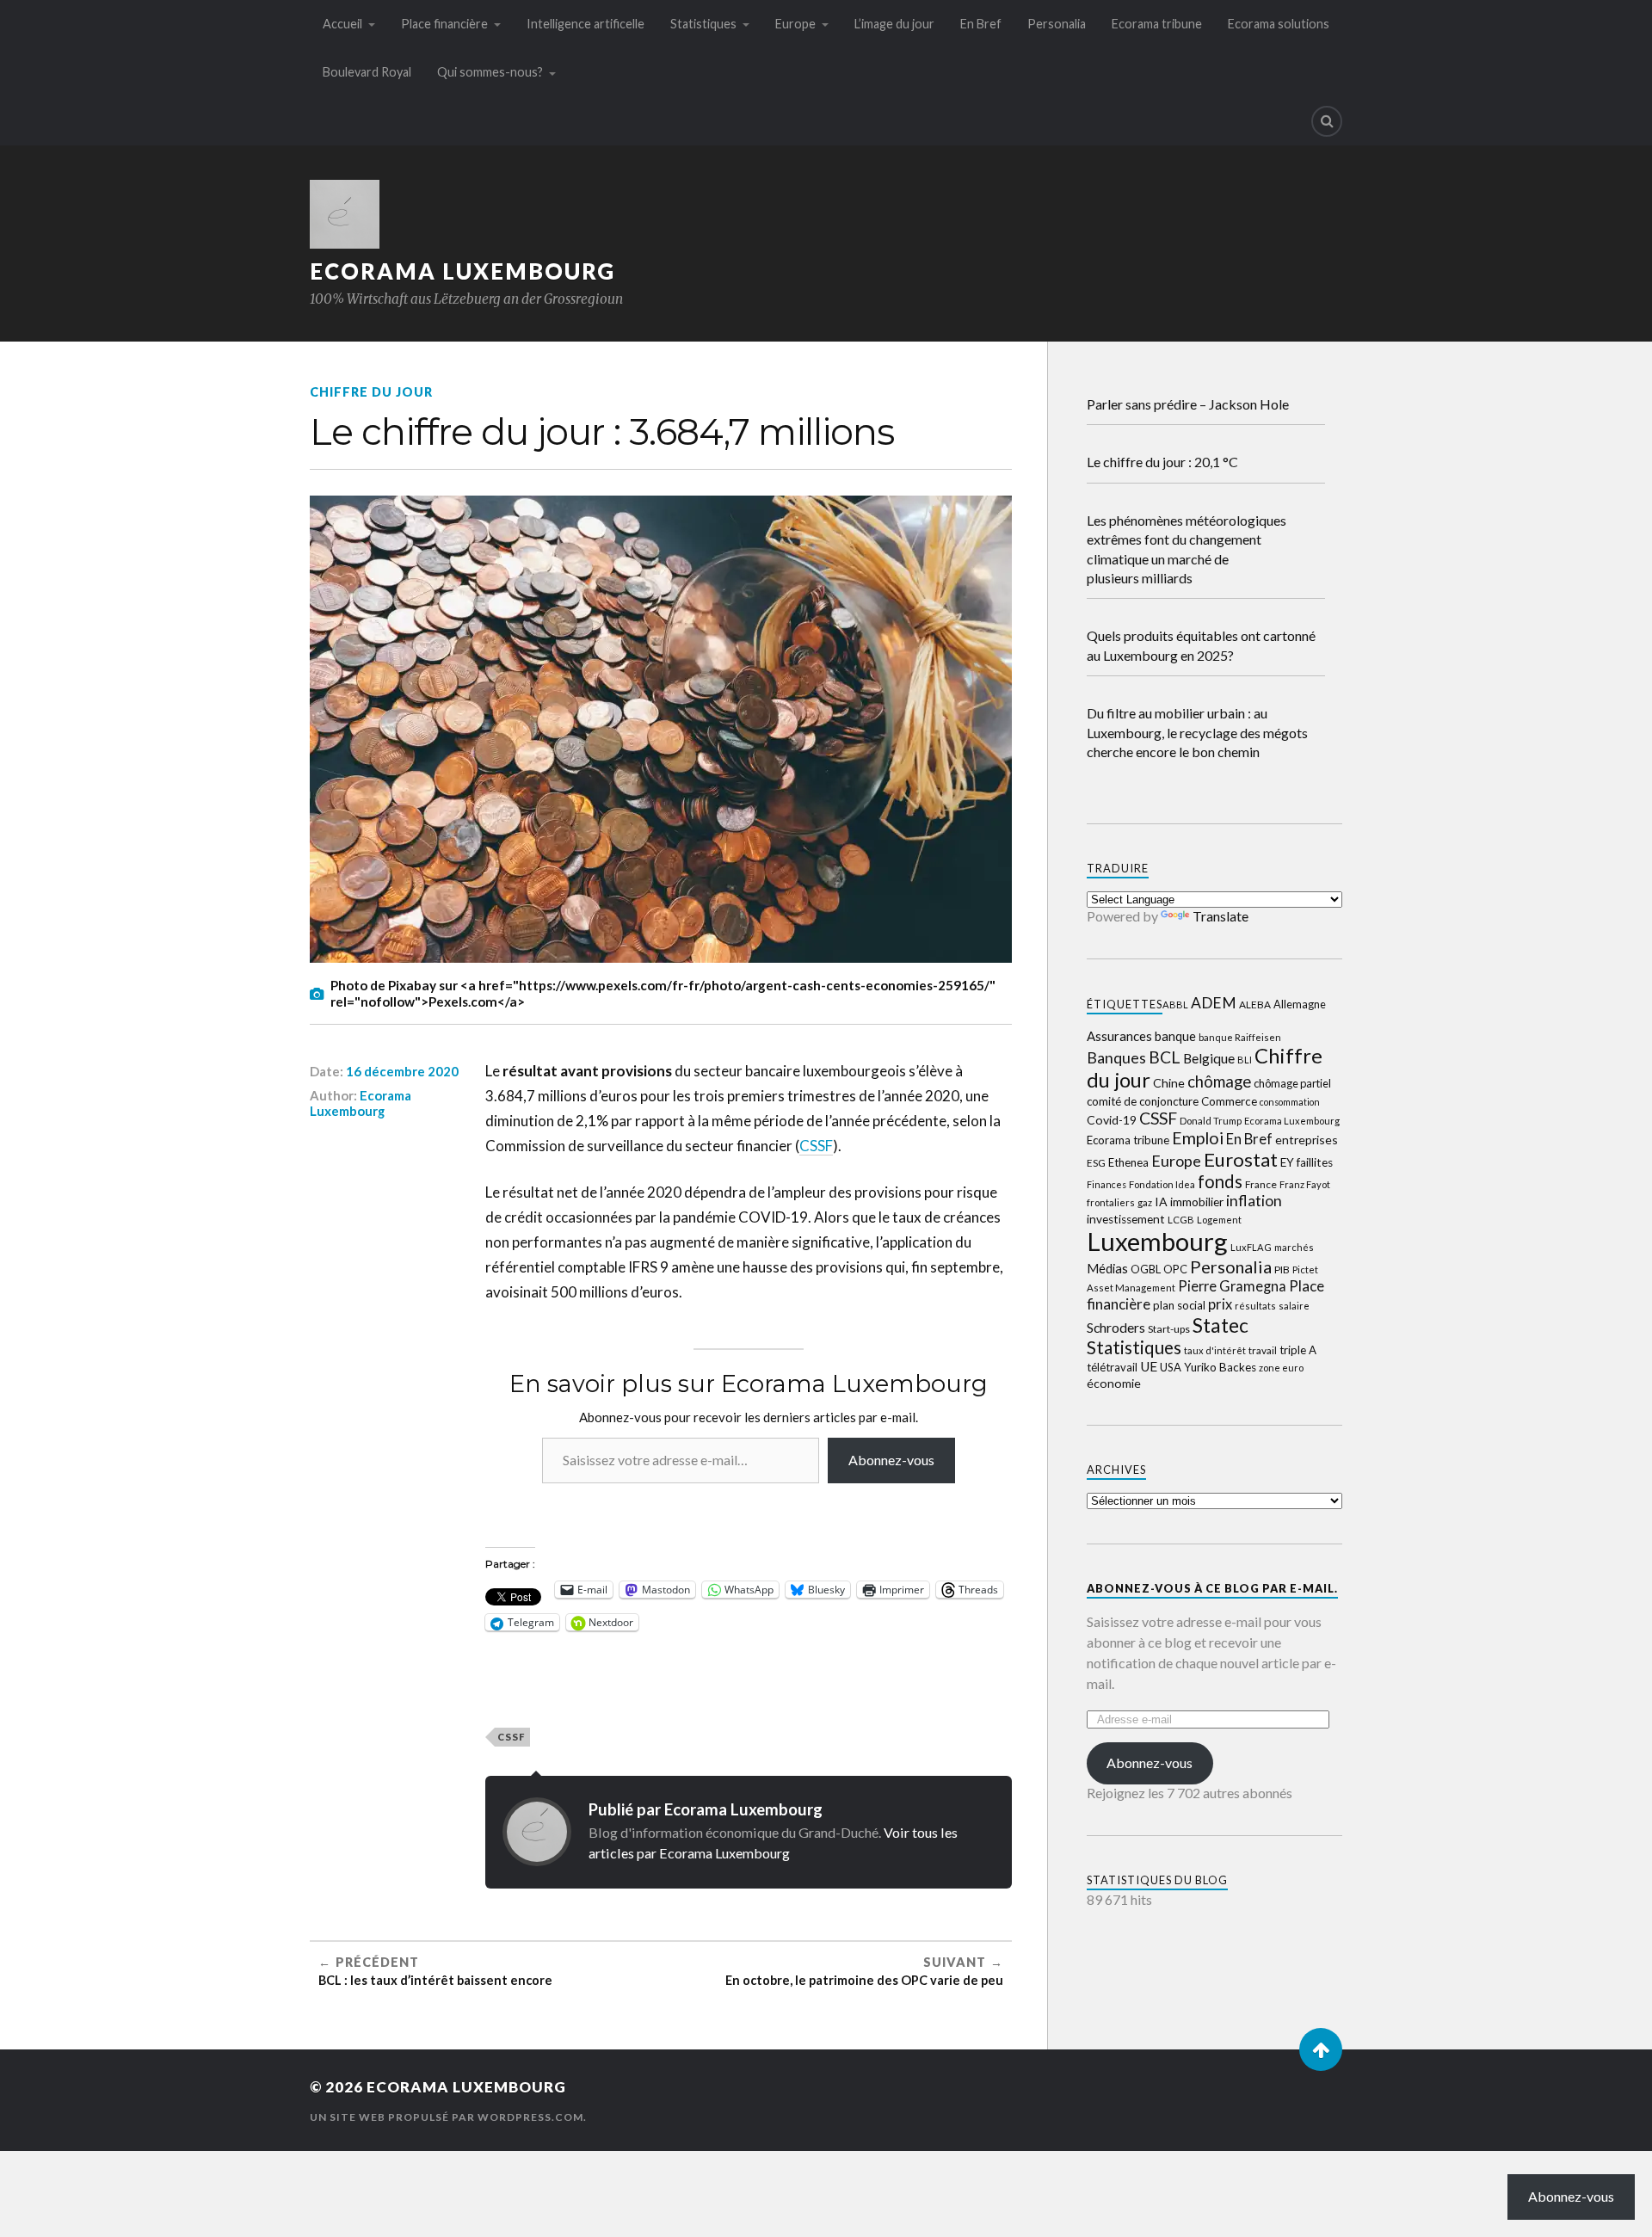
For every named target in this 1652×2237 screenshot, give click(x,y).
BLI (1245, 1060)
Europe (795, 24)
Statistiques (703, 24)
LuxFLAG (1251, 1247)
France (1261, 1184)
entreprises (1307, 1140)
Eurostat (1241, 1159)
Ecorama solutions (1279, 24)
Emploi (1198, 1138)
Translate (1221, 916)
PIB (1282, 1269)
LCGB (1181, 1220)
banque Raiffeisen (1240, 1037)
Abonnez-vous (891, 1460)
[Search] (1327, 121)
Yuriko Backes (1220, 1367)
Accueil (342, 24)
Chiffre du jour (371, 392)
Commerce (1229, 1101)
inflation (1254, 1201)
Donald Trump (1211, 1121)
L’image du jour (894, 24)
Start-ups (1169, 1329)
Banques (1116, 1057)
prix (1220, 1304)
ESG (1096, 1163)
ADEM (1214, 1003)
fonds (1220, 1181)
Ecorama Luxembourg (462, 271)
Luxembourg (1157, 1241)
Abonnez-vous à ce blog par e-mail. (1212, 1588)
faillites (1315, 1162)
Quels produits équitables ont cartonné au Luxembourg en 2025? (1201, 645)
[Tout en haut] (1321, 2049)
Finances (1106, 1184)
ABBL (1175, 1004)
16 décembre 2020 (402, 1071)
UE (1149, 1366)
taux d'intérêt (1215, 1350)
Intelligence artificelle (586, 24)
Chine (1169, 1083)
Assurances (1119, 1036)
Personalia (1057, 24)
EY (1287, 1162)
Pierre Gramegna (1232, 1286)
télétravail (1112, 1367)
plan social (1179, 1305)
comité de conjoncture (1143, 1101)
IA (1161, 1202)
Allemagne (1300, 1004)
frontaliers (1111, 1202)
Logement (1219, 1220)
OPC (1175, 1269)
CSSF (816, 1146)
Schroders (1116, 1327)
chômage (1219, 1082)
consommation (1290, 1102)
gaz (1145, 1202)
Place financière (444, 24)
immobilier (1197, 1202)
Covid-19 (1112, 1120)
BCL (1165, 1057)
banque (1175, 1036)
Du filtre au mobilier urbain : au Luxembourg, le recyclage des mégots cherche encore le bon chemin (1197, 732)
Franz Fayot (1305, 1184)
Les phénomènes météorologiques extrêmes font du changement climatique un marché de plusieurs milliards (1187, 549)
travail (1263, 1350)
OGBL (1146, 1269)
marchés (1294, 1247)
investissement (1126, 1219)
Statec (1221, 1325)
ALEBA (1255, 1004)
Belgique (1209, 1058)
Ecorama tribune (1157, 24)
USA (1171, 1367)
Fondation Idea (1162, 1184)
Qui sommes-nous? (490, 72)
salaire (1294, 1306)
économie (1114, 1383)
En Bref (981, 24)
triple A (1298, 1350)
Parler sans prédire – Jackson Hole (1188, 404)
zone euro (1281, 1368)
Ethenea (1128, 1162)
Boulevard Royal (367, 72)
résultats (1255, 1306)
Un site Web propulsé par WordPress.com (447, 2117)
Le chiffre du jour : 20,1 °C (1162, 462)
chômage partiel (1292, 1083)
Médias (1107, 1269)
